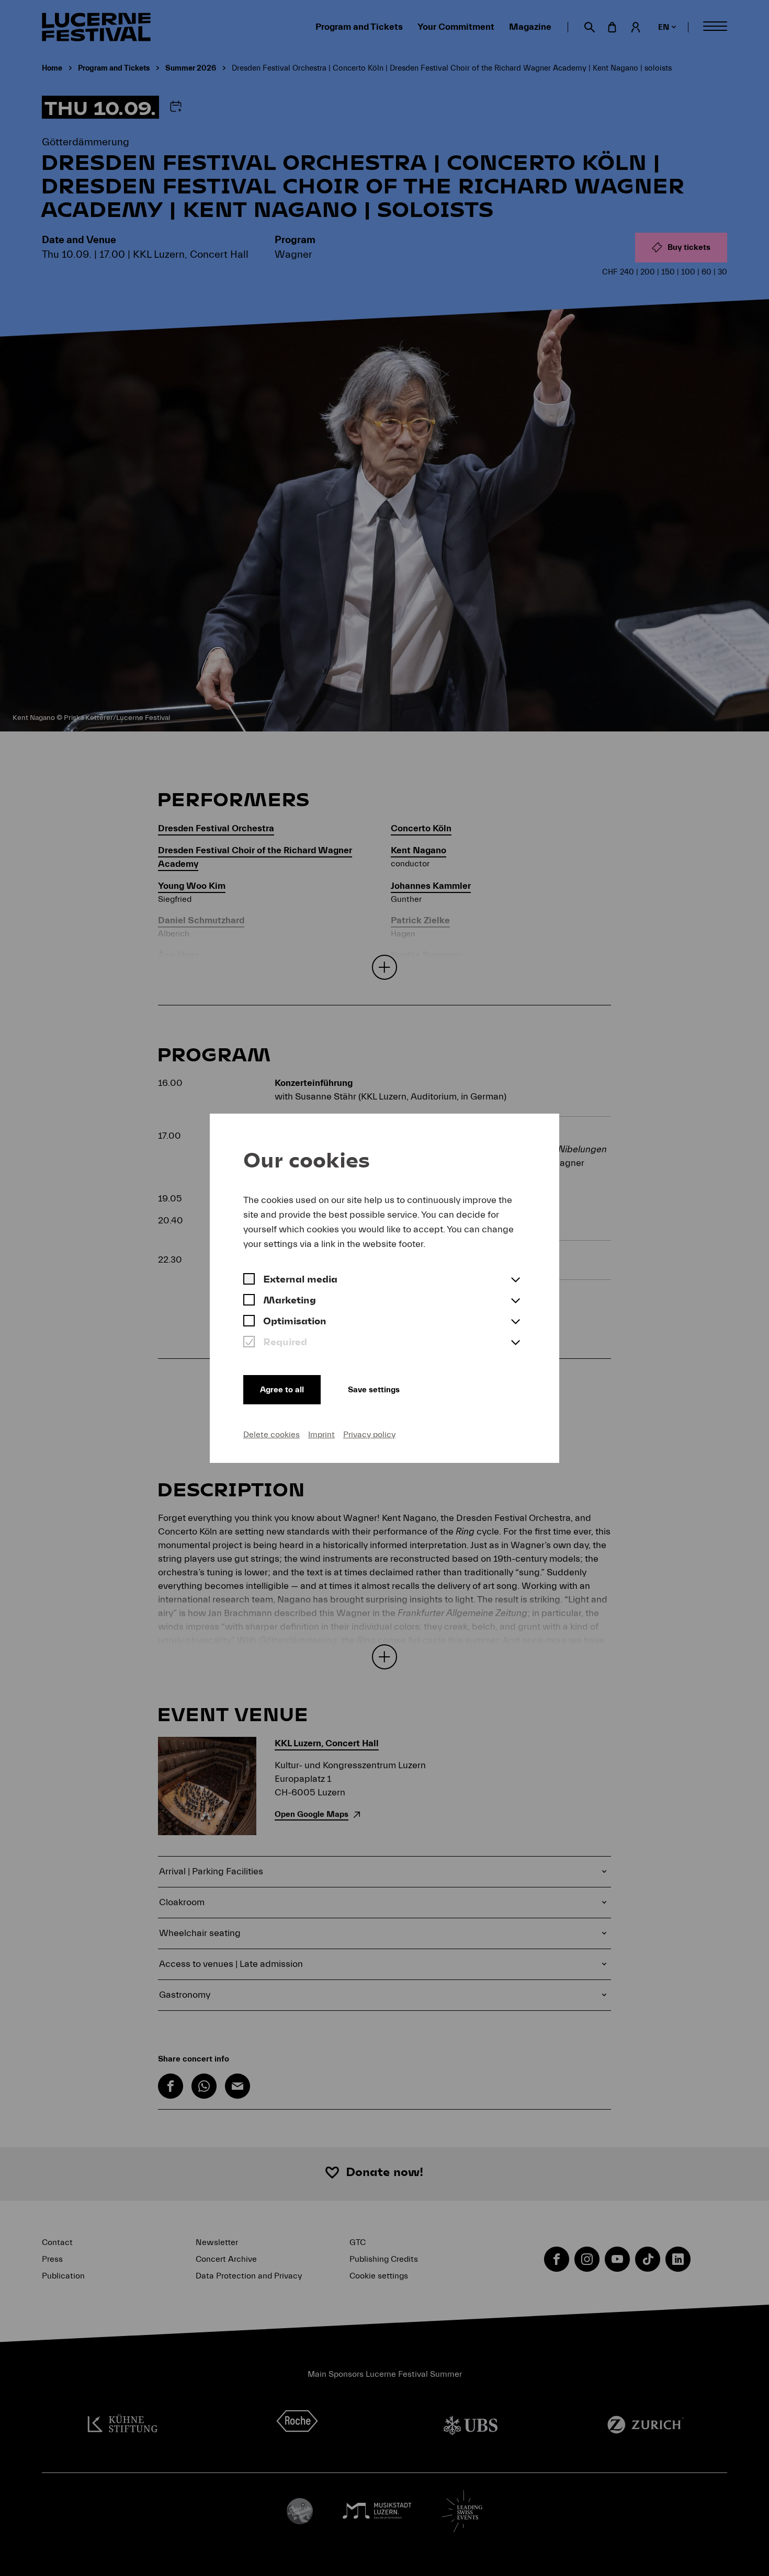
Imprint (321, 1435)
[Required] (249, 1343)
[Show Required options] (515, 1343)
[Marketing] (249, 1301)
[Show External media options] (515, 1280)
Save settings (374, 1390)
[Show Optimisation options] (515, 1322)
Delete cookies (272, 1435)
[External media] (249, 1280)
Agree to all (282, 1390)
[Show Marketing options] (515, 1301)
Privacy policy (369, 1435)
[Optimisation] (249, 1322)
